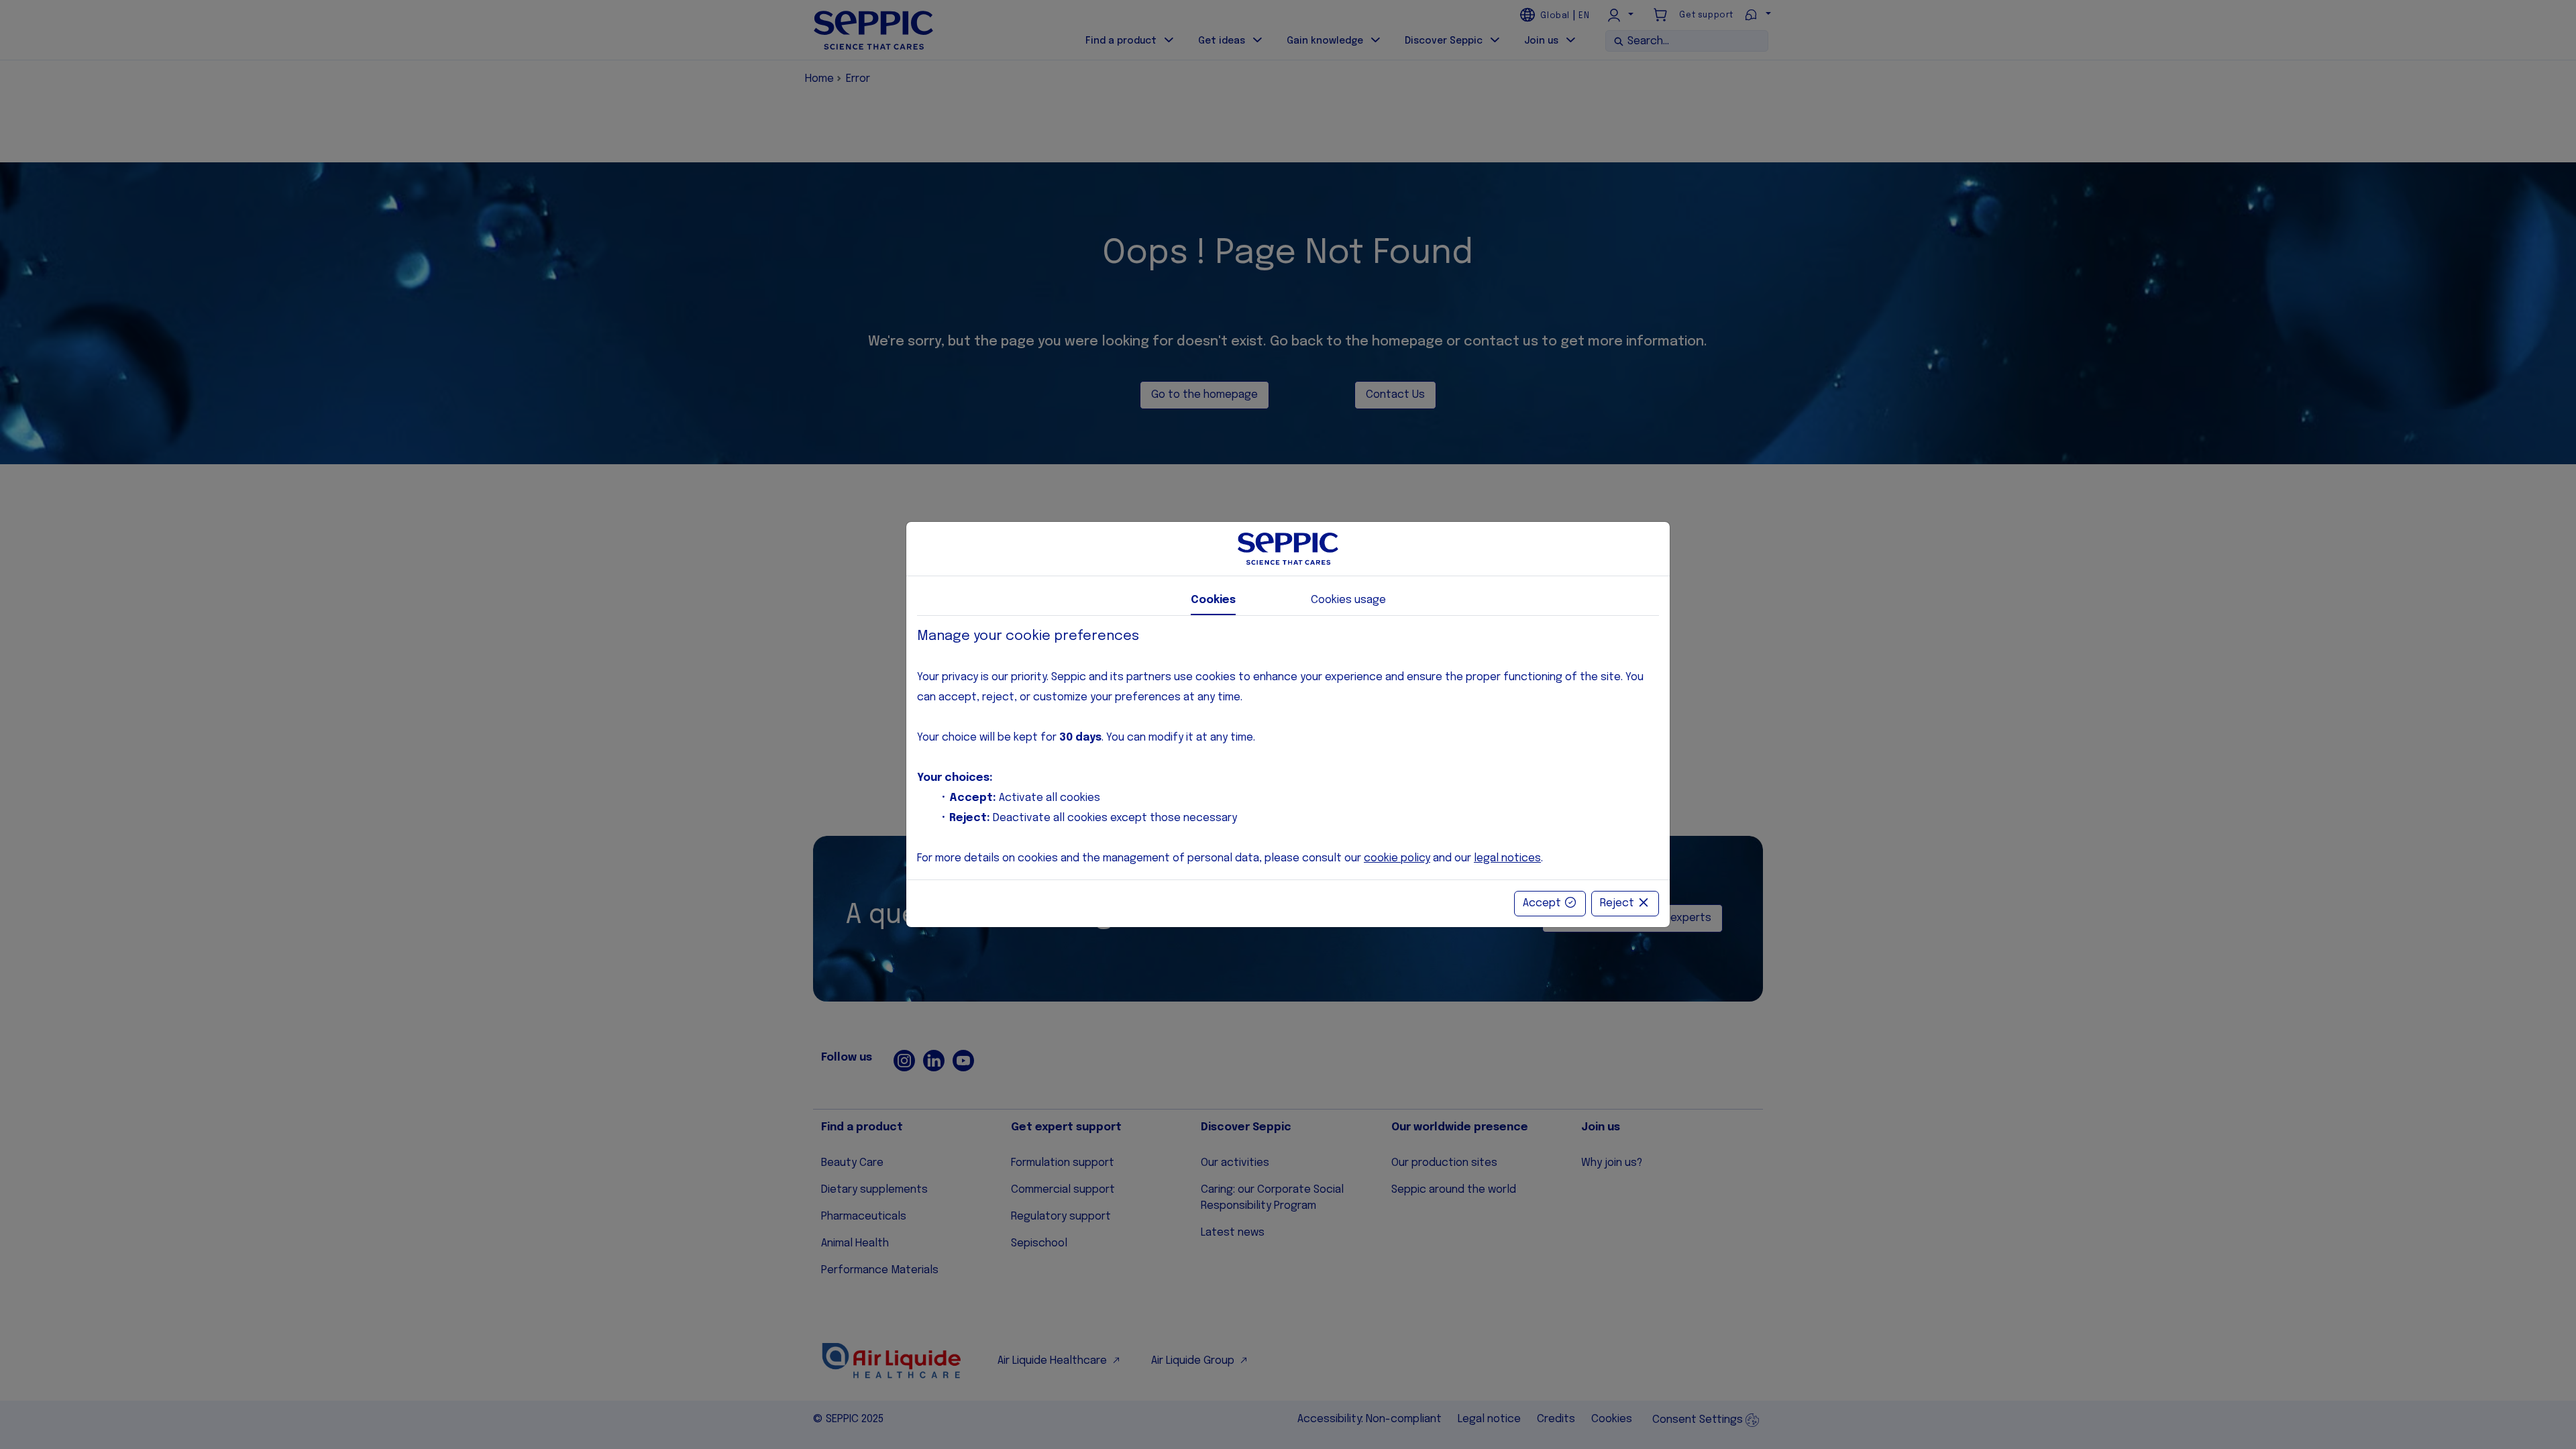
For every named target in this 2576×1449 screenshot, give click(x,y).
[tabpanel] (1288, 748)
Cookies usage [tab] (1348, 600)
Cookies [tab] (1213, 600)
